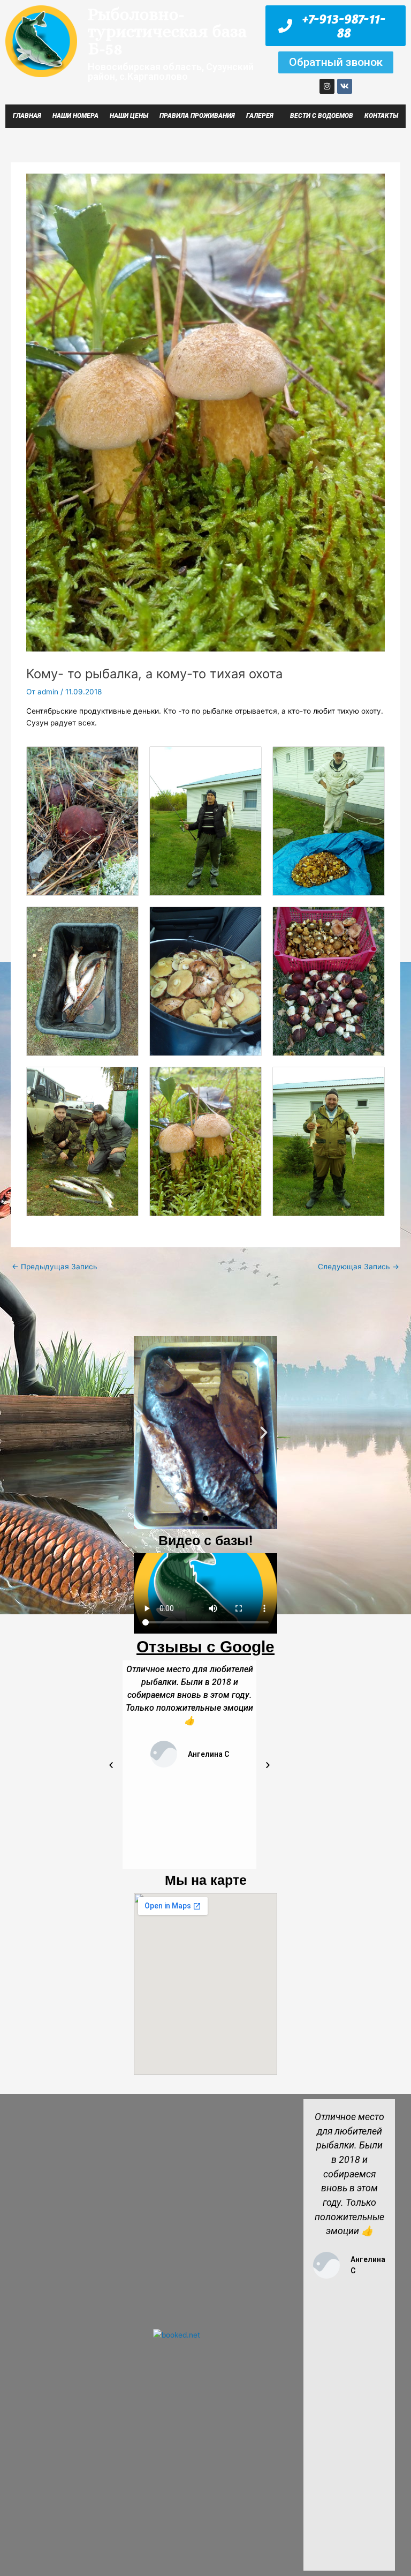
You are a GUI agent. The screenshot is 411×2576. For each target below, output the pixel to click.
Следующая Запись (359, 1267)
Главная (27, 116)
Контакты (381, 116)
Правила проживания (197, 116)
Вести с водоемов (322, 116)
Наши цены (129, 116)
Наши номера (75, 116)
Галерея (260, 116)
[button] (147, 1433)
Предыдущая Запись (55, 1267)
